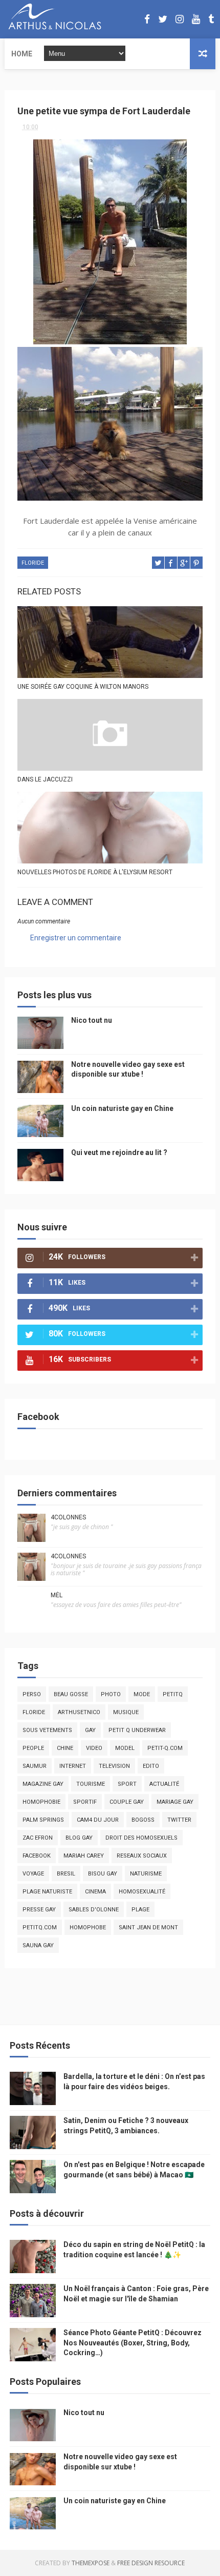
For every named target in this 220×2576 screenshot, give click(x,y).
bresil (66, 1874)
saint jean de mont (148, 1928)
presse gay (39, 1910)
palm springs (43, 1820)
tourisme (91, 1784)
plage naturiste (47, 1892)
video (94, 1748)
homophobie (41, 1802)
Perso (32, 1694)
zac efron (38, 1838)
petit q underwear (137, 1730)
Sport (127, 1784)
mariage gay (175, 1802)
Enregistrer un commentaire (76, 938)
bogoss (143, 1820)
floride (33, 563)
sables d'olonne (94, 1910)
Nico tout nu (92, 1020)
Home (22, 54)
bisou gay (103, 1874)
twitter (179, 1820)
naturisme (146, 1874)
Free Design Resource (151, 2563)
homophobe (88, 1928)
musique (126, 1712)
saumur (35, 1766)
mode (142, 1694)
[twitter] (163, 19)
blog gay (79, 1838)
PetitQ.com (40, 1928)
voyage (33, 1874)
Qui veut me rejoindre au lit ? (119, 1152)
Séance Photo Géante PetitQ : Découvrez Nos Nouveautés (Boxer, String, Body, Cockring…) (133, 2343)
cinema (95, 1892)
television (114, 1766)
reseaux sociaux (142, 1856)
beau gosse (71, 1694)
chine (65, 1748)
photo (111, 1694)
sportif (85, 1802)
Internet (73, 1766)
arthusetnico (79, 1712)
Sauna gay (38, 1945)
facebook (37, 1856)
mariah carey (84, 1856)
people (33, 1748)
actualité (164, 1784)
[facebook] (147, 19)
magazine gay (43, 1784)
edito (151, 1766)
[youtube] (196, 19)
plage (140, 1910)
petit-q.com (165, 1748)
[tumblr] (211, 19)
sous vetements (47, 1730)
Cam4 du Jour (98, 1820)
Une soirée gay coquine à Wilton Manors (83, 687)
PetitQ (173, 1694)
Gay (90, 1730)
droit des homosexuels (141, 1838)
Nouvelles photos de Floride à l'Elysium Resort (95, 872)
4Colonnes (68, 1517)
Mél (57, 1595)
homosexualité (142, 1892)
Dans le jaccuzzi (45, 779)
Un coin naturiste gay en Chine (122, 1108)
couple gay (127, 1802)
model (125, 1748)
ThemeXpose (91, 2563)
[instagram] (180, 19)
